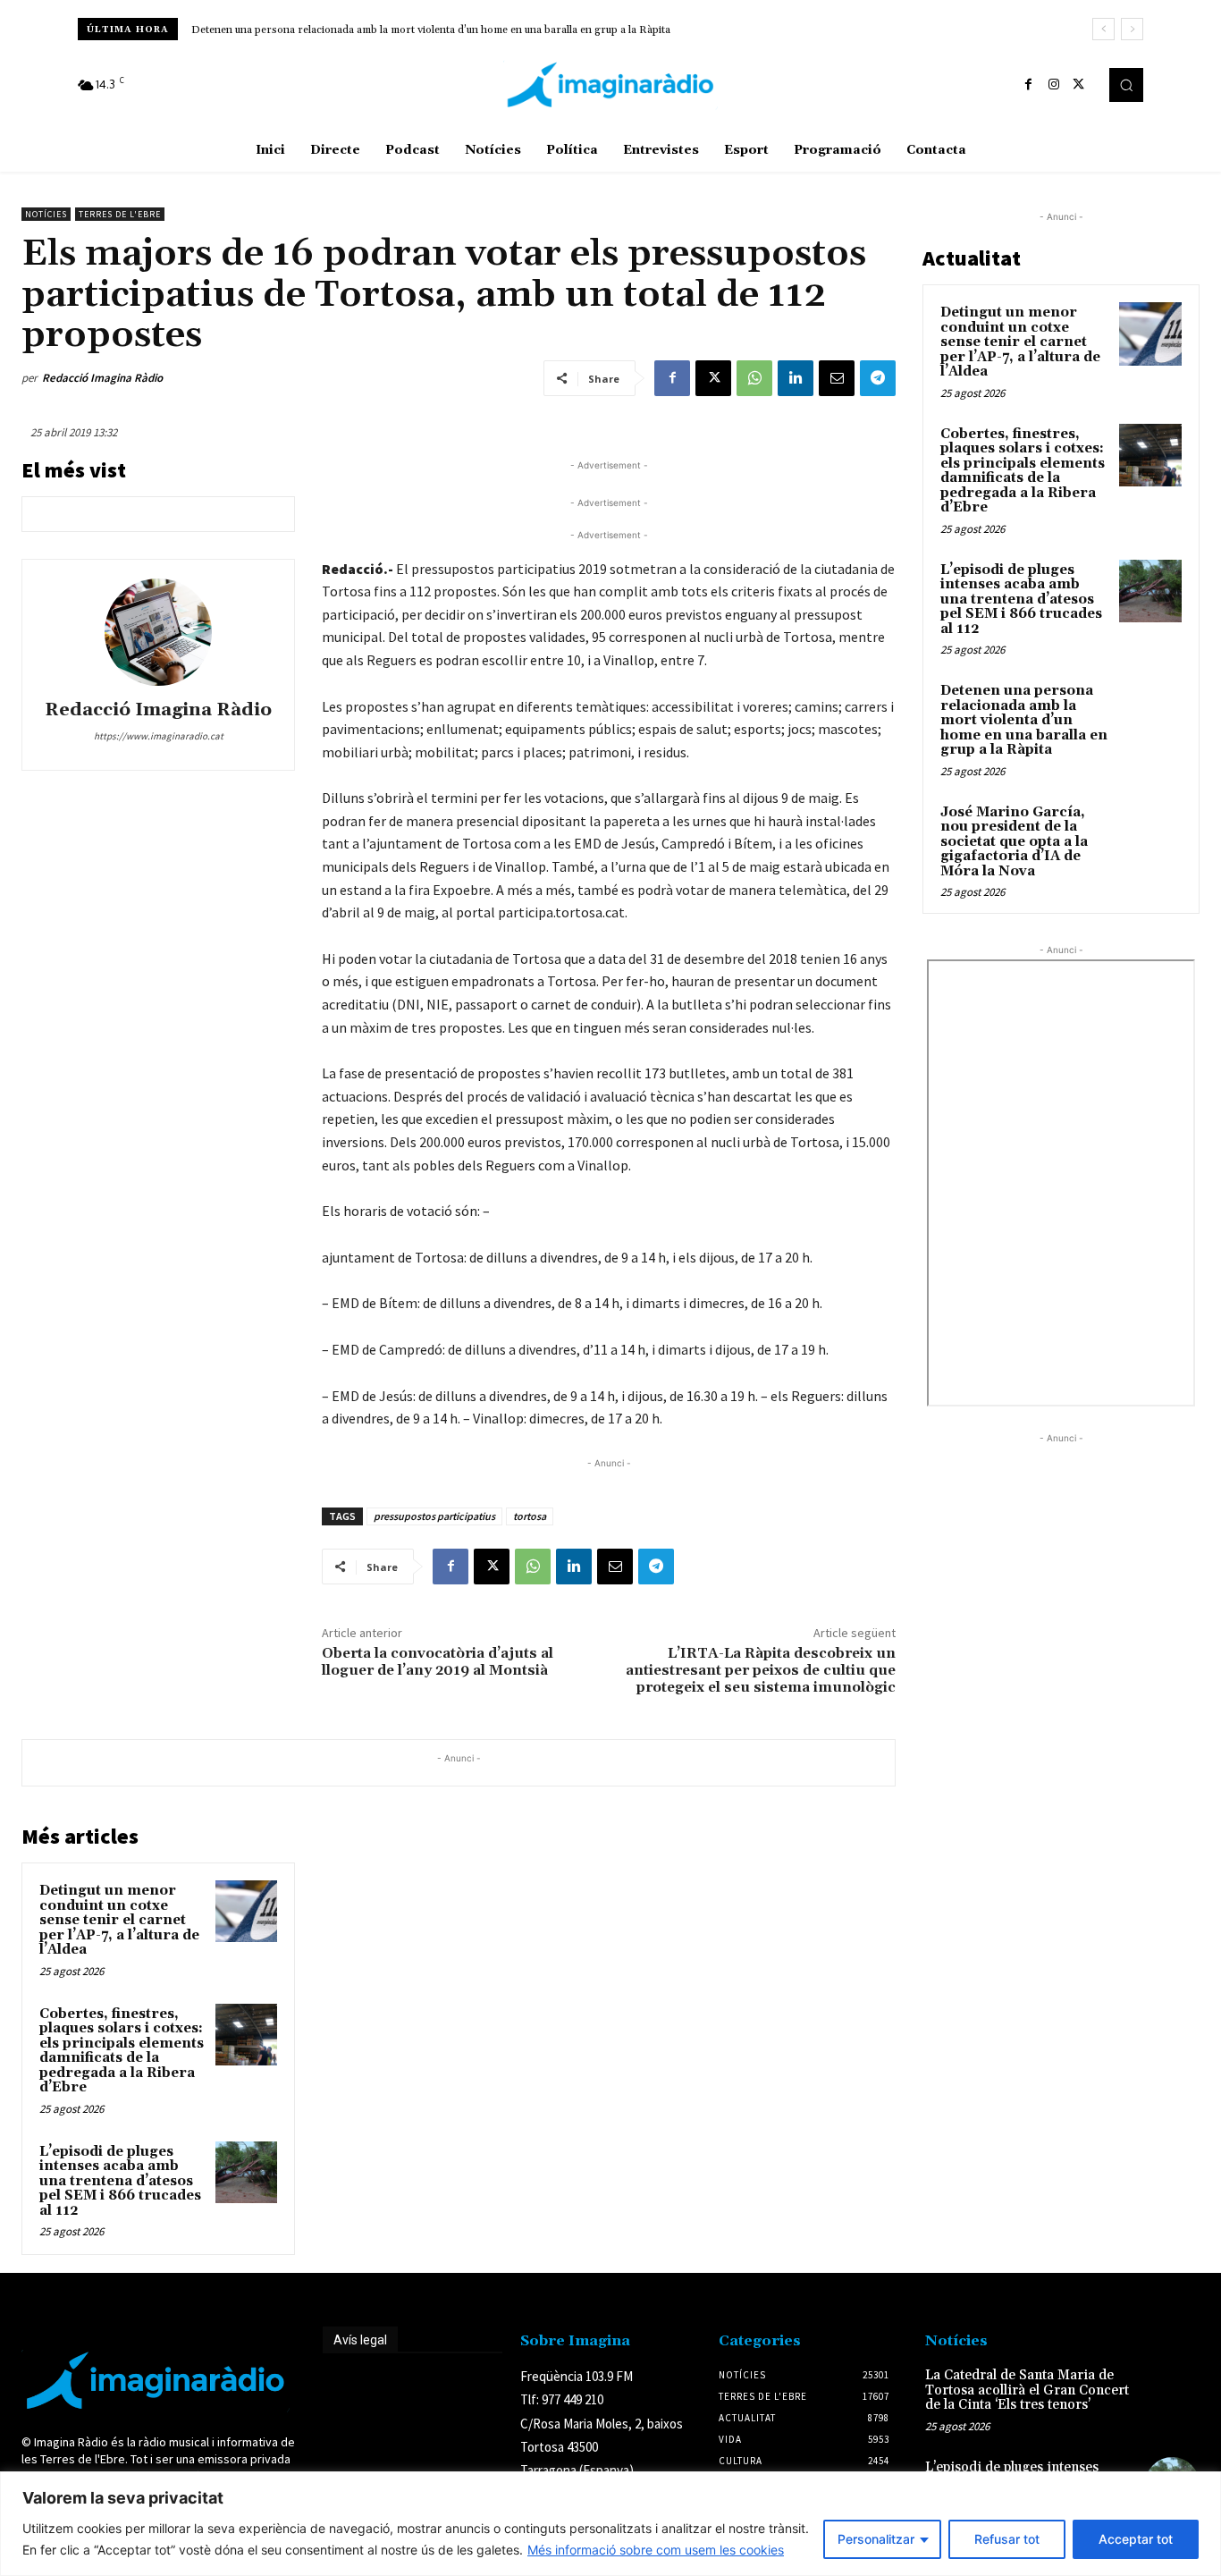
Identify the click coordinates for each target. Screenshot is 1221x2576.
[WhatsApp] (754, 378)
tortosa (530, 1516)
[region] (610, 2524)
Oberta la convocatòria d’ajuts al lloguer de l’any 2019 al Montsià (438, 1662)
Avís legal (360, 2340)
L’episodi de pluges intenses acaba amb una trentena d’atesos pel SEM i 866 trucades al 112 (120, 2181)
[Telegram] (878, 378)
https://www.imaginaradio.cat (159, 736)
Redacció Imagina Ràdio (102, 378)
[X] (1079, 85)
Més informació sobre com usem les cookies (656, 2550)
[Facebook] (1029, 85)
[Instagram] (1054, 85)
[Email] (837, 378)
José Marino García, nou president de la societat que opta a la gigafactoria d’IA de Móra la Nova (1014, 842)
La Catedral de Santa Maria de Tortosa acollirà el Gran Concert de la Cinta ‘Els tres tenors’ (1027, 2390)
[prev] (1103, 29)
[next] (1132, 29)
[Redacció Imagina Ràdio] (158, 632)
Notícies (46, 214)
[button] (1126, 85)
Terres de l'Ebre (120, 214)
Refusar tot (1007, 2539)
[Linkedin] (796, 378)
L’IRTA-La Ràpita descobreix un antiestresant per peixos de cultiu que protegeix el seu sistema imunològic (761, 1670)
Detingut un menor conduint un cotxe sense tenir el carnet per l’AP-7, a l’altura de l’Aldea (119, 1920)
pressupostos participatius (434, 1516)
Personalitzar (876, 2539)
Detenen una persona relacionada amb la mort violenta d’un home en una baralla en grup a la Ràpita (431, 30)
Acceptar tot (1136, 2539)
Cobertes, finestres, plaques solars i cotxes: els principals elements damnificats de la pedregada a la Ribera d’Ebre (122, 2051)
